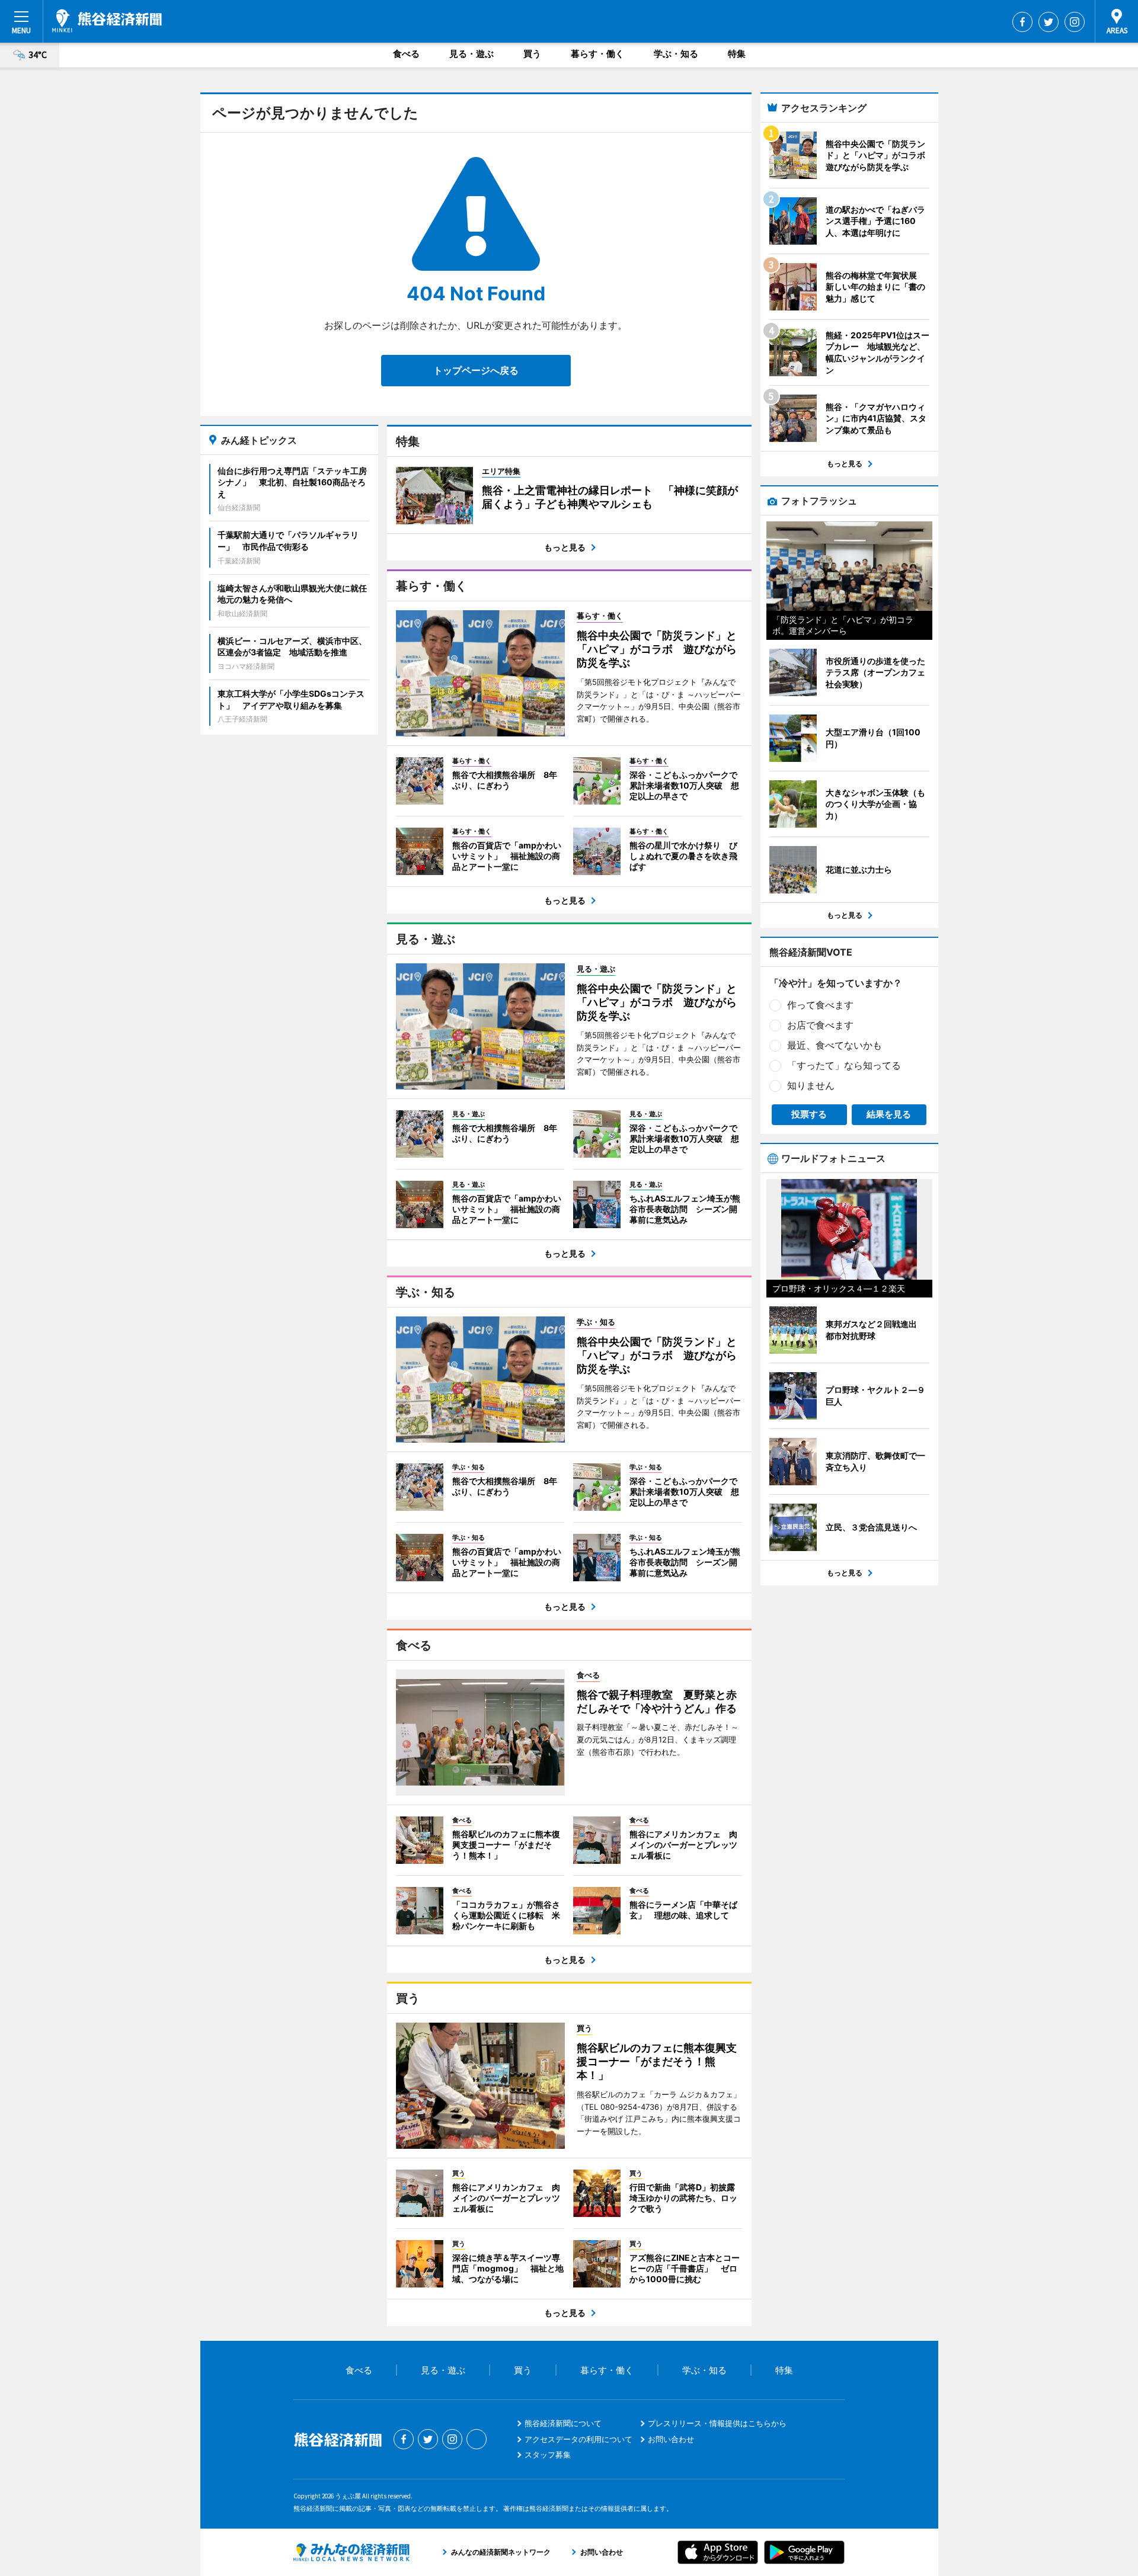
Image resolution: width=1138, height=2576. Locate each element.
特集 (737, 54)
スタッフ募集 (548, 2455)
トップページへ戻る (476, 370)
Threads (477, 2439)
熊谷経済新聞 (107, 21)
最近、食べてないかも (835, 1045)
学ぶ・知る (676, 54)
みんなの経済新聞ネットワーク (351, 2552)
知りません (811, 1085)
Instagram (1075, 22)
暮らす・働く (597, 54)
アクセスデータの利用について (578, 2439)
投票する (809, 1114)
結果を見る (889, 1114)
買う (532, 54)
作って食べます (820, 1005)
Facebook (1022, 22)
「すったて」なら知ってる (844, 1065)
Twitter (1049, 22)
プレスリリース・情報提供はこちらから (717, 2423)
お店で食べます (820, 1025)
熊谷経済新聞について (563, 2423)
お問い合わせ (671, 2439)
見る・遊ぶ (471, 54)
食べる (406, 54)
